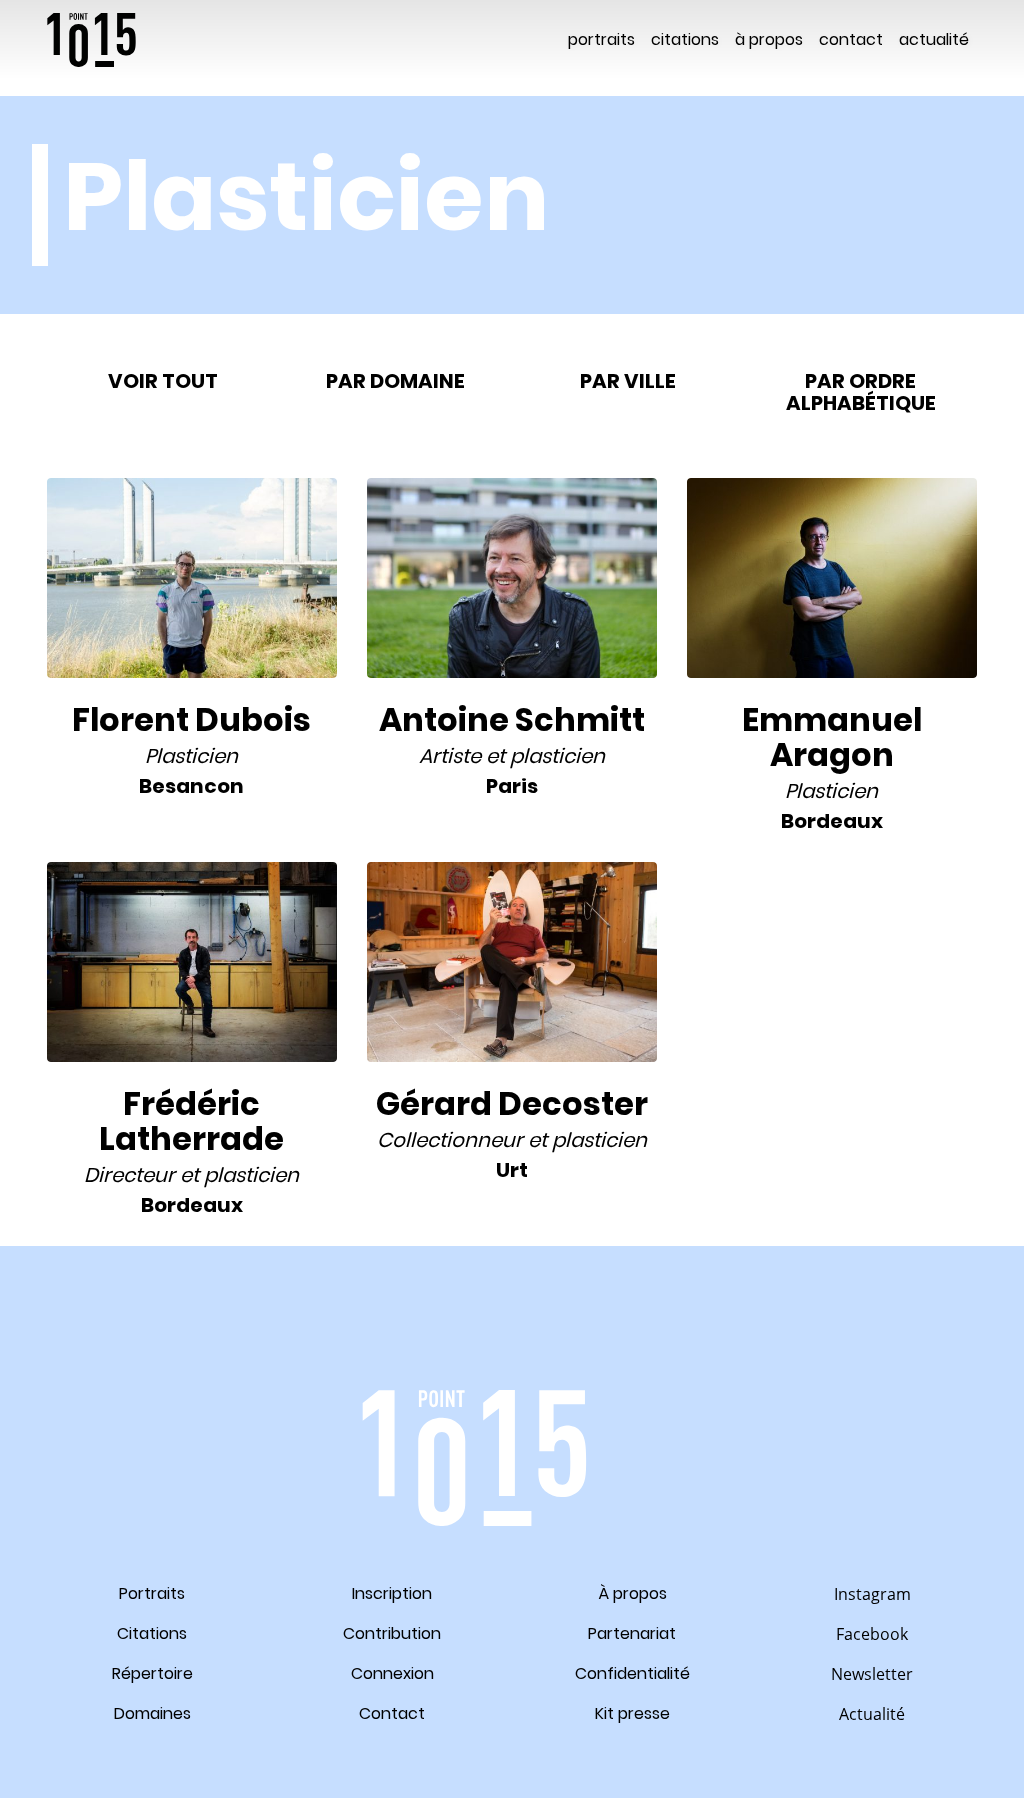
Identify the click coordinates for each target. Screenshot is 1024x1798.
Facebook (872, 1634)
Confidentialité (632, 1673)
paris (512, 786)
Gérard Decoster (512, 1103)
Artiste (450, 756)
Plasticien (191, 756)
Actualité (934, 39)
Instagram (872, 1594)
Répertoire (152, 1673)
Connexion (392, 1673)
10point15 (91, 40)
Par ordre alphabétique (861, 392)
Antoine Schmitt (512, 719)
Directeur (129, 1175)
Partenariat (632, 1633)
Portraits (601, 39)
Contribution (392, 1633)
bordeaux (832, 821)
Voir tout (163, 381)
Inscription (392, 1593)
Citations (685, 39)
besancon (191, 786)
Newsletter (872, 1674)
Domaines (152, 1713)
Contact (851, 39)
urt (512, 1170)
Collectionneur (450, 1140)
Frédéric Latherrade (191, 1121)
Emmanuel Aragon (832, 737)
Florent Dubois (191, 719)
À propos (769, 39)
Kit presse (632, 1713)
